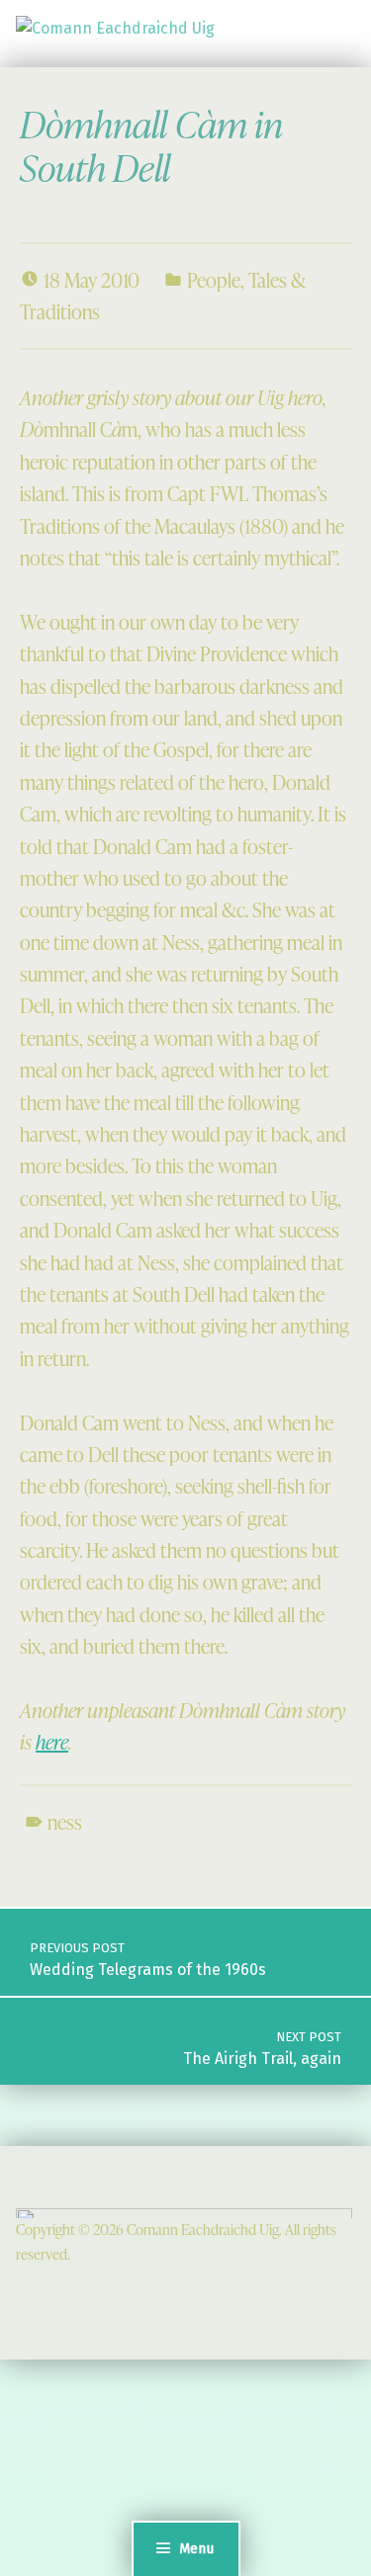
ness (65, 1822)
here (52, 1742)
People (214, 280)
